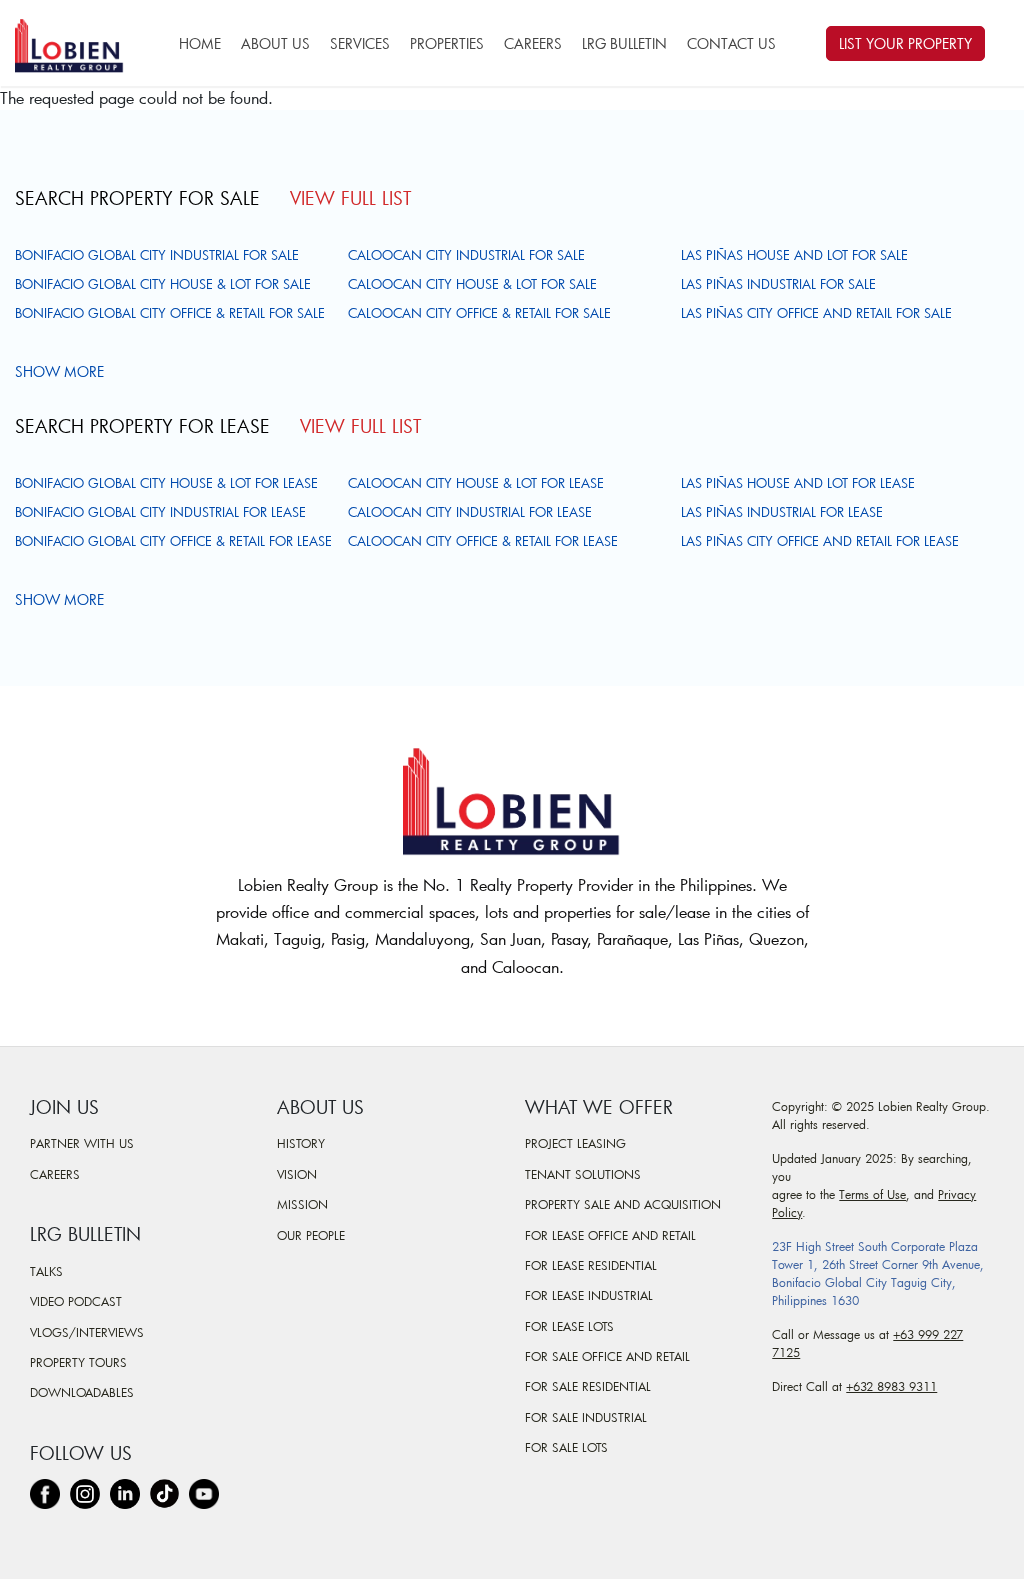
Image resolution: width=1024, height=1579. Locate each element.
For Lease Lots (569, 1326)
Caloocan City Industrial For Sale (466, 255)
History (301, 1143)
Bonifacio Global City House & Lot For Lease (166, 483)
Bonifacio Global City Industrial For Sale (157, 255)
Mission (302, 1204)
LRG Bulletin (624, 43)
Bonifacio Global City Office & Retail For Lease (173, 541)
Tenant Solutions (583, 1174)
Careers (533, 43)
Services (360, 43)
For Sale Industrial (586, 1417)
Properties (447, 43)
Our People (311, 1235)
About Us (275, 43)
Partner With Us (82, 1143)
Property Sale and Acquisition (623, 1204)
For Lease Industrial (589, 1295)
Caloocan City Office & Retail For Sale (479, 313)
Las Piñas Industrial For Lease (782, 512)
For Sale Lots (566, 1447)
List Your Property (905, 43)
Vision (297, 1174)
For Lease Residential (591, 1265)
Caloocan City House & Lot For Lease (476, 483)
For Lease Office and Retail (610, 1235)
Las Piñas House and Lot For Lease (798, 483)
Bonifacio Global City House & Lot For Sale (163, 284)
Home (200, 43)
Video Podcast (76, 1301)
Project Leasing (575, 1143)
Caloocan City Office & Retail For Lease (483, 541)
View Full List (350, 198)
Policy (787, 1212)
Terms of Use (872, 1194)
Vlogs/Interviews (87, 1332)
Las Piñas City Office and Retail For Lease (820, 541)
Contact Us (731, 43)
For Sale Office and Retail (607, 1356)
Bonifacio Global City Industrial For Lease (160, 512)
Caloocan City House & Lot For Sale (472, 284)
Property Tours (78, 1362)
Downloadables (82, 1392)
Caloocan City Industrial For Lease (470, 512)
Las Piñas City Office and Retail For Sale (816, 313)
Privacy (957, 1194)
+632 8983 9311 (891, 1386)
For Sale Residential (588, 1386)
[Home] (77, 43)
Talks (46, 1271)
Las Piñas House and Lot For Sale (794, 255)
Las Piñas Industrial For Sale (778, 284)
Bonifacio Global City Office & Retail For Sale (170, 313)
